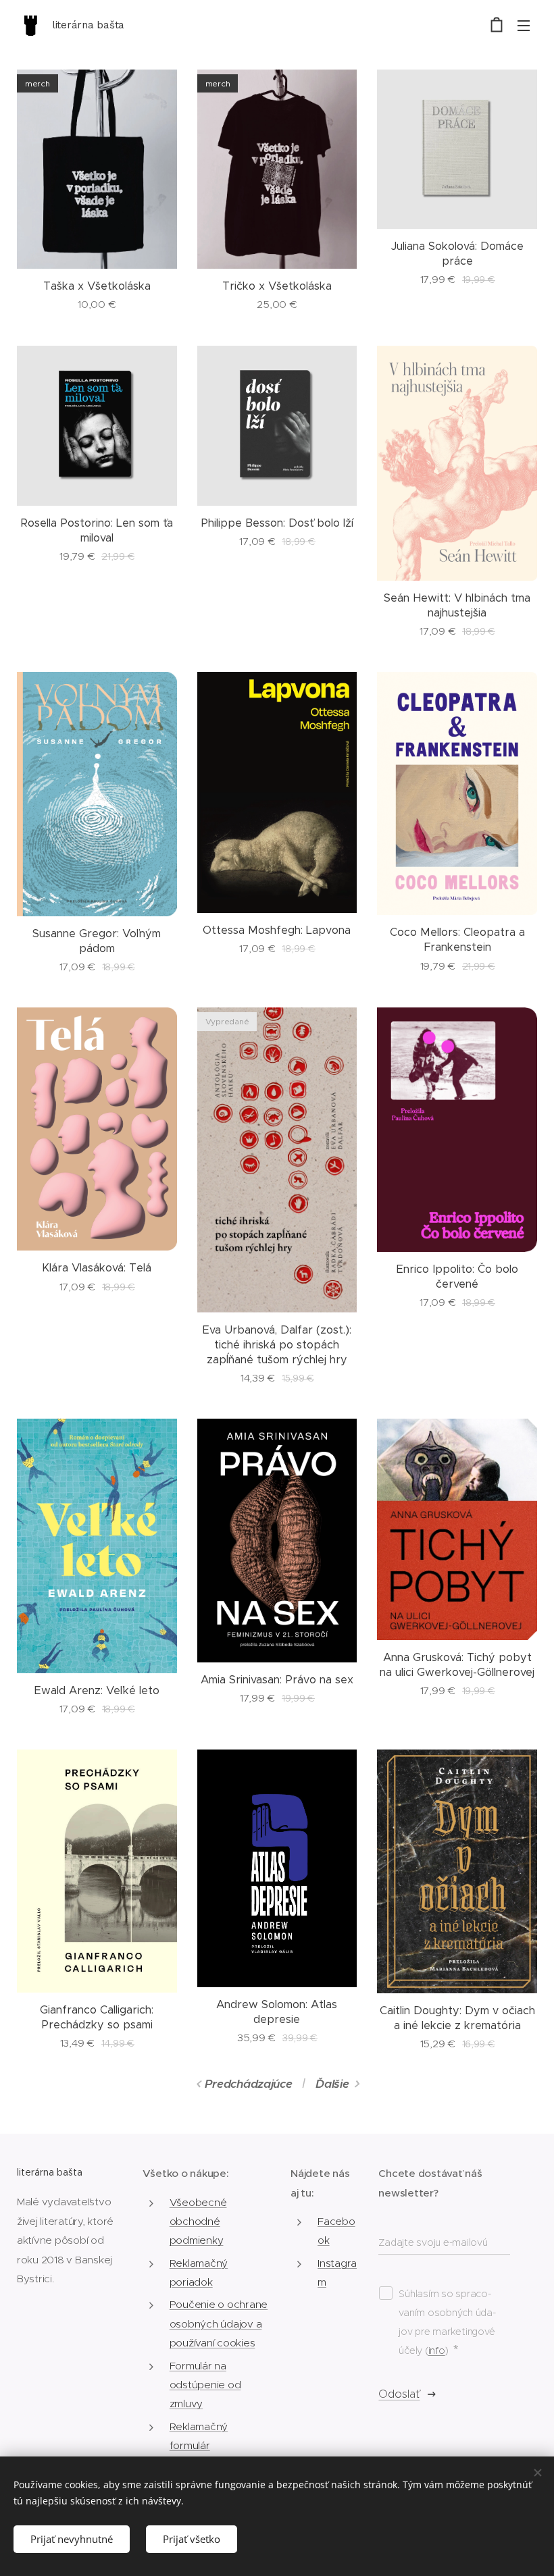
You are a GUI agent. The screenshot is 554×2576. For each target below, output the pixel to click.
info (437, 2350)
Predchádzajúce (248, 2084)
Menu (524, 25)
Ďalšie (332, 2084)
